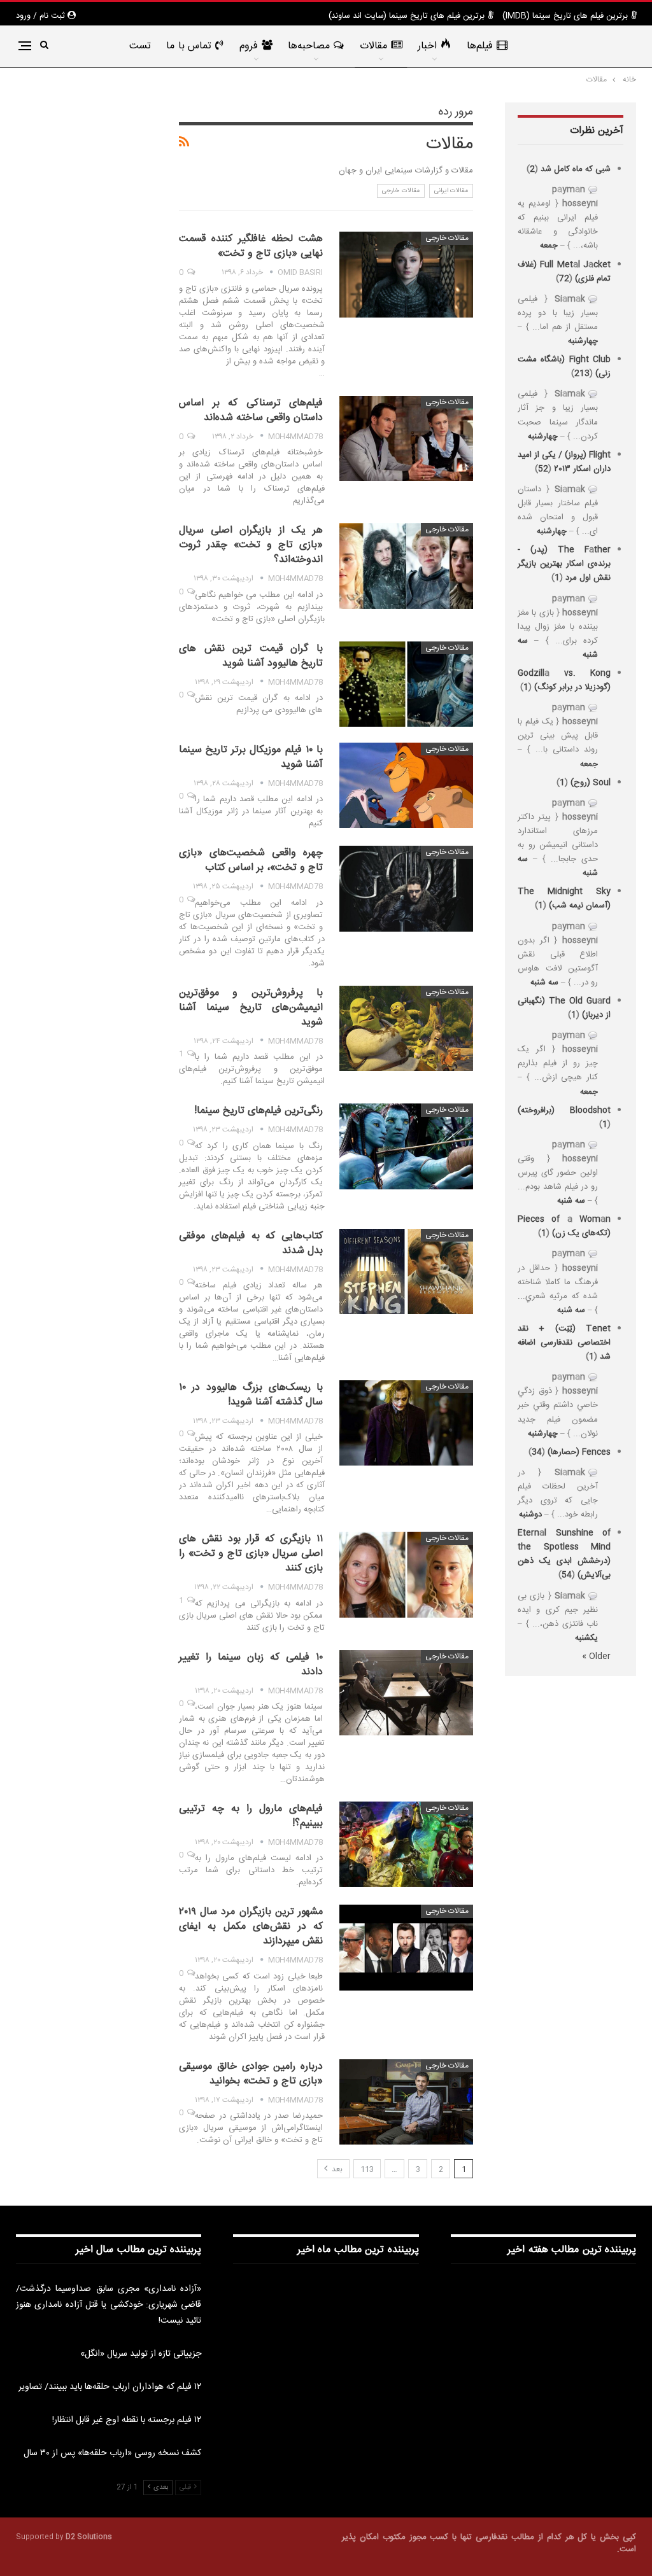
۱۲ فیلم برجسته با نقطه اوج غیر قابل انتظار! (127, 2420)
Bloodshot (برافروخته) (564, 1110)
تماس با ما (189, 46)
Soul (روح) (591, 783)
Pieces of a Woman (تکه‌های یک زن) (564, 1226)
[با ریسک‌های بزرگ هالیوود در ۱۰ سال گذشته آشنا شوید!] (406, 1423)
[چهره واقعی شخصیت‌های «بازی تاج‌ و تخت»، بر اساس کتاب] (406, 888)
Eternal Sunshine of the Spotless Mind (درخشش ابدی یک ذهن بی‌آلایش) (564, 1554)
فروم (249, 46)
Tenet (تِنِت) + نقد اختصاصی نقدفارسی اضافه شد (564, 1343)
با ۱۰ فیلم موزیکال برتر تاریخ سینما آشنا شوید (251, 757)
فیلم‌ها (480, 46)
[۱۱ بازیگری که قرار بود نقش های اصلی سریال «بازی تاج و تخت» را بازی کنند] (406, 1574)
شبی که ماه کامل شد (576, 169)
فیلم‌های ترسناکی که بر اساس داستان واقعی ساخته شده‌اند (251, 410)
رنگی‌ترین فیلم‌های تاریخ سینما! (259, 1111)
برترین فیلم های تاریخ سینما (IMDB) (565, 16)
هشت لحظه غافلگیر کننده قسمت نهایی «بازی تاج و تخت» (251, 246)
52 (543, 469)
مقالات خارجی (401, 191)
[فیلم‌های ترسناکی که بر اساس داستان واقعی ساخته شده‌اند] (406, 438)
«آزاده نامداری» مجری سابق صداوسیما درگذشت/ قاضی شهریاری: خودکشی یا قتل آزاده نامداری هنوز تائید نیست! (109, 2305)
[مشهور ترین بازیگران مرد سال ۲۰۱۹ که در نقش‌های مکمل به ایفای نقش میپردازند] (406, 1947)
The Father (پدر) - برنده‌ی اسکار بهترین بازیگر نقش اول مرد (564, 564)
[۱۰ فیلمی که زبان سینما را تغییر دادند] (406, 1693)
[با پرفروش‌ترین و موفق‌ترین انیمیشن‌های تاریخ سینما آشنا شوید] (406, 1028)
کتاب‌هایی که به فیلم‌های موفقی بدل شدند (251, 1243)
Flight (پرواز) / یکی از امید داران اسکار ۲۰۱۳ (564, 462)
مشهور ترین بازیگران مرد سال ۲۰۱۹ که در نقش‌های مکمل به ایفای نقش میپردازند (251, 1927)
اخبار (427, 46)
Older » (596, 1656)
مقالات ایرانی (451, 191)
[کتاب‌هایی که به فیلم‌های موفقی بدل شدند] (406, 1271)
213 (582, 374)
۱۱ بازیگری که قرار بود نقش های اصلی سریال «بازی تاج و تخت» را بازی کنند (251, 1554)
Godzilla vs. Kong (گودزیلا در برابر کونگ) (564, 680)
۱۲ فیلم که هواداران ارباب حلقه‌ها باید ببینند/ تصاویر (110, 2387)
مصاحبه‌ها (309, 46)
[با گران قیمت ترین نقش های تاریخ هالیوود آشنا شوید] (406, 684)
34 (537, 1452)
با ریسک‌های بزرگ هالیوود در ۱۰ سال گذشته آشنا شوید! (251, 1395)
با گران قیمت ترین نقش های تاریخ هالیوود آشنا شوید (251, 656)
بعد (336, 2169)
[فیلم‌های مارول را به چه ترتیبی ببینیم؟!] (406, 1844)
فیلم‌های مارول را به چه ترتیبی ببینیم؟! (251, 1816)
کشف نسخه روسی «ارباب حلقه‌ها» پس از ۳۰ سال (112, 2453)
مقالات (373, 46)
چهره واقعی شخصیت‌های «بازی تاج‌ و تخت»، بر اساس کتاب (251, 860)
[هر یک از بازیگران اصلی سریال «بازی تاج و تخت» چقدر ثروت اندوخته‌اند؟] (406, 566)
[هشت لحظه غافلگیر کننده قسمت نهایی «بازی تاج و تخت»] (406, 274)
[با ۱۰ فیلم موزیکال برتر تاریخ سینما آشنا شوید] (406, 785)
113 (367, 2169)
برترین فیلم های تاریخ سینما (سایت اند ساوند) (407, 16)
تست (140, 46)
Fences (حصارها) (579, 1452)
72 (564, 279)
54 (567, 1575)
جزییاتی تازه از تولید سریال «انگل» (141, 2354)
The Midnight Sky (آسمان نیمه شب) (564, 899)
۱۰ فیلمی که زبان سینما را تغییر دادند (251, 1665)
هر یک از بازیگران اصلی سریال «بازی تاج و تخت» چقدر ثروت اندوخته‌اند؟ (251, 545)
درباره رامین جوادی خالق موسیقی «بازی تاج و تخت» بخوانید (251, 2074)
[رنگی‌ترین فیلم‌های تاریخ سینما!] (406, 1146)
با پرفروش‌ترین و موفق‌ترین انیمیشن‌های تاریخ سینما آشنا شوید (251, 1008)
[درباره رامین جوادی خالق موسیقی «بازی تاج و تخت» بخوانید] (406, 2102)
